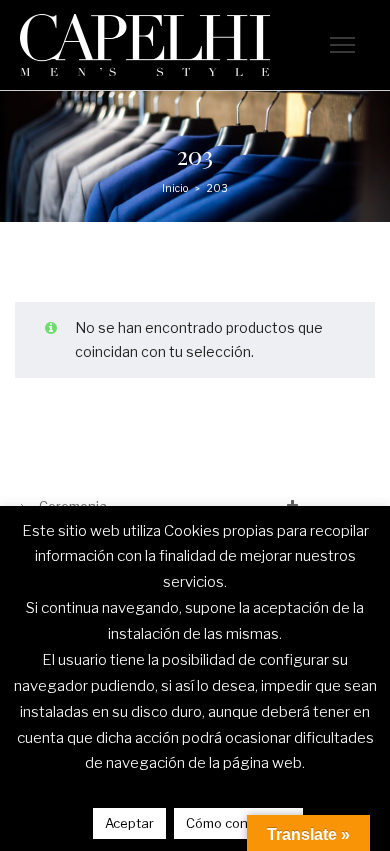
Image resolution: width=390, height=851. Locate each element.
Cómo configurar (238, 823)
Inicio (175, 188)
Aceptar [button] (129, 823)
